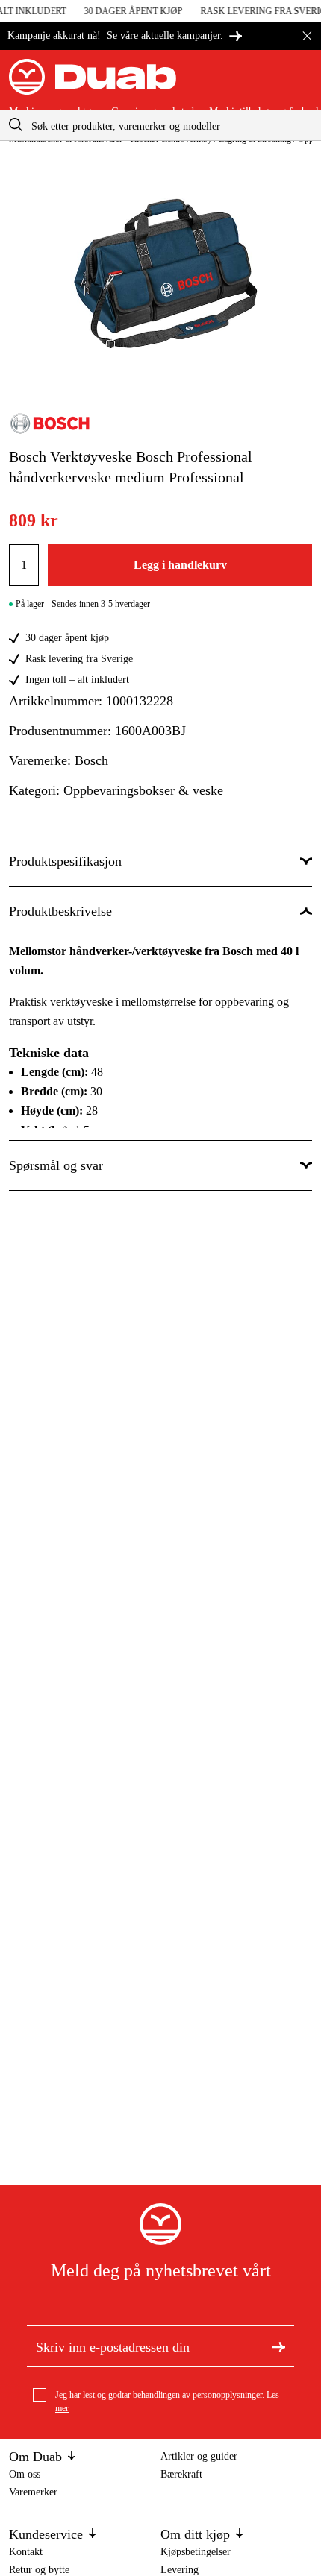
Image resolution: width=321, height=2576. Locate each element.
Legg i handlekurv (180, 565)
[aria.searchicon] (16, 125)
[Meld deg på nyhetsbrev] (278, 2346)
